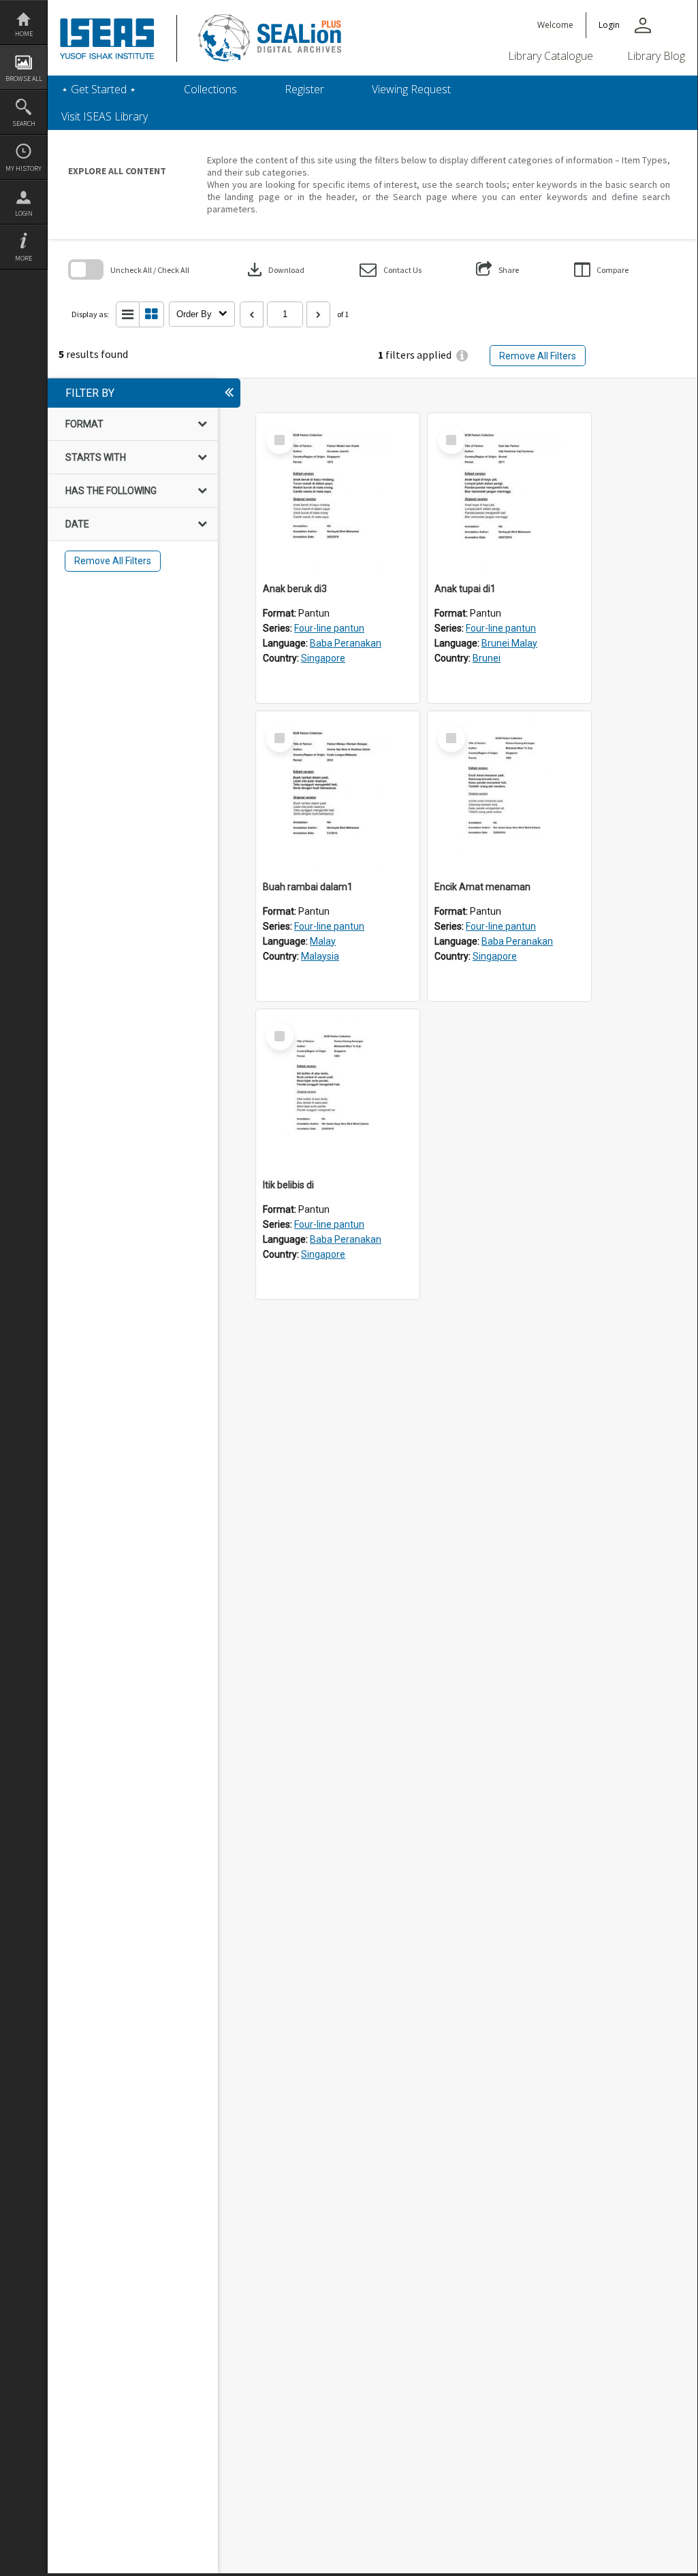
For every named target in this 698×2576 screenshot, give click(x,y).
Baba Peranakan (346, 643)
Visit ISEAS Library (105, 116)
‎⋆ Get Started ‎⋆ (99, 89)
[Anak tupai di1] (509, 495)
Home (24, 34)
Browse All (24, 79)
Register (304, 89)
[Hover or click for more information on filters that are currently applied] (462, 356)
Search (24, 124)
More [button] (23, 258)
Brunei (487, 658)
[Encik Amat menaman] (509, 793)
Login (24, 213)
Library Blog (656, 56)
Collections (210, 89)
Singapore (323, 658)
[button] (391, 270)
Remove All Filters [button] (538, 356)
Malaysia (320, 956)
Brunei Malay (509, 643)
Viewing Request (411, 89)
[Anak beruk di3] (338, 495)
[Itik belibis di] (338, 1091)
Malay (323, 941)
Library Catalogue (551, 56)
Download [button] (274, 270)
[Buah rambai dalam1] (338, 793)
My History (23, 168)
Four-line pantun (329, 628)
